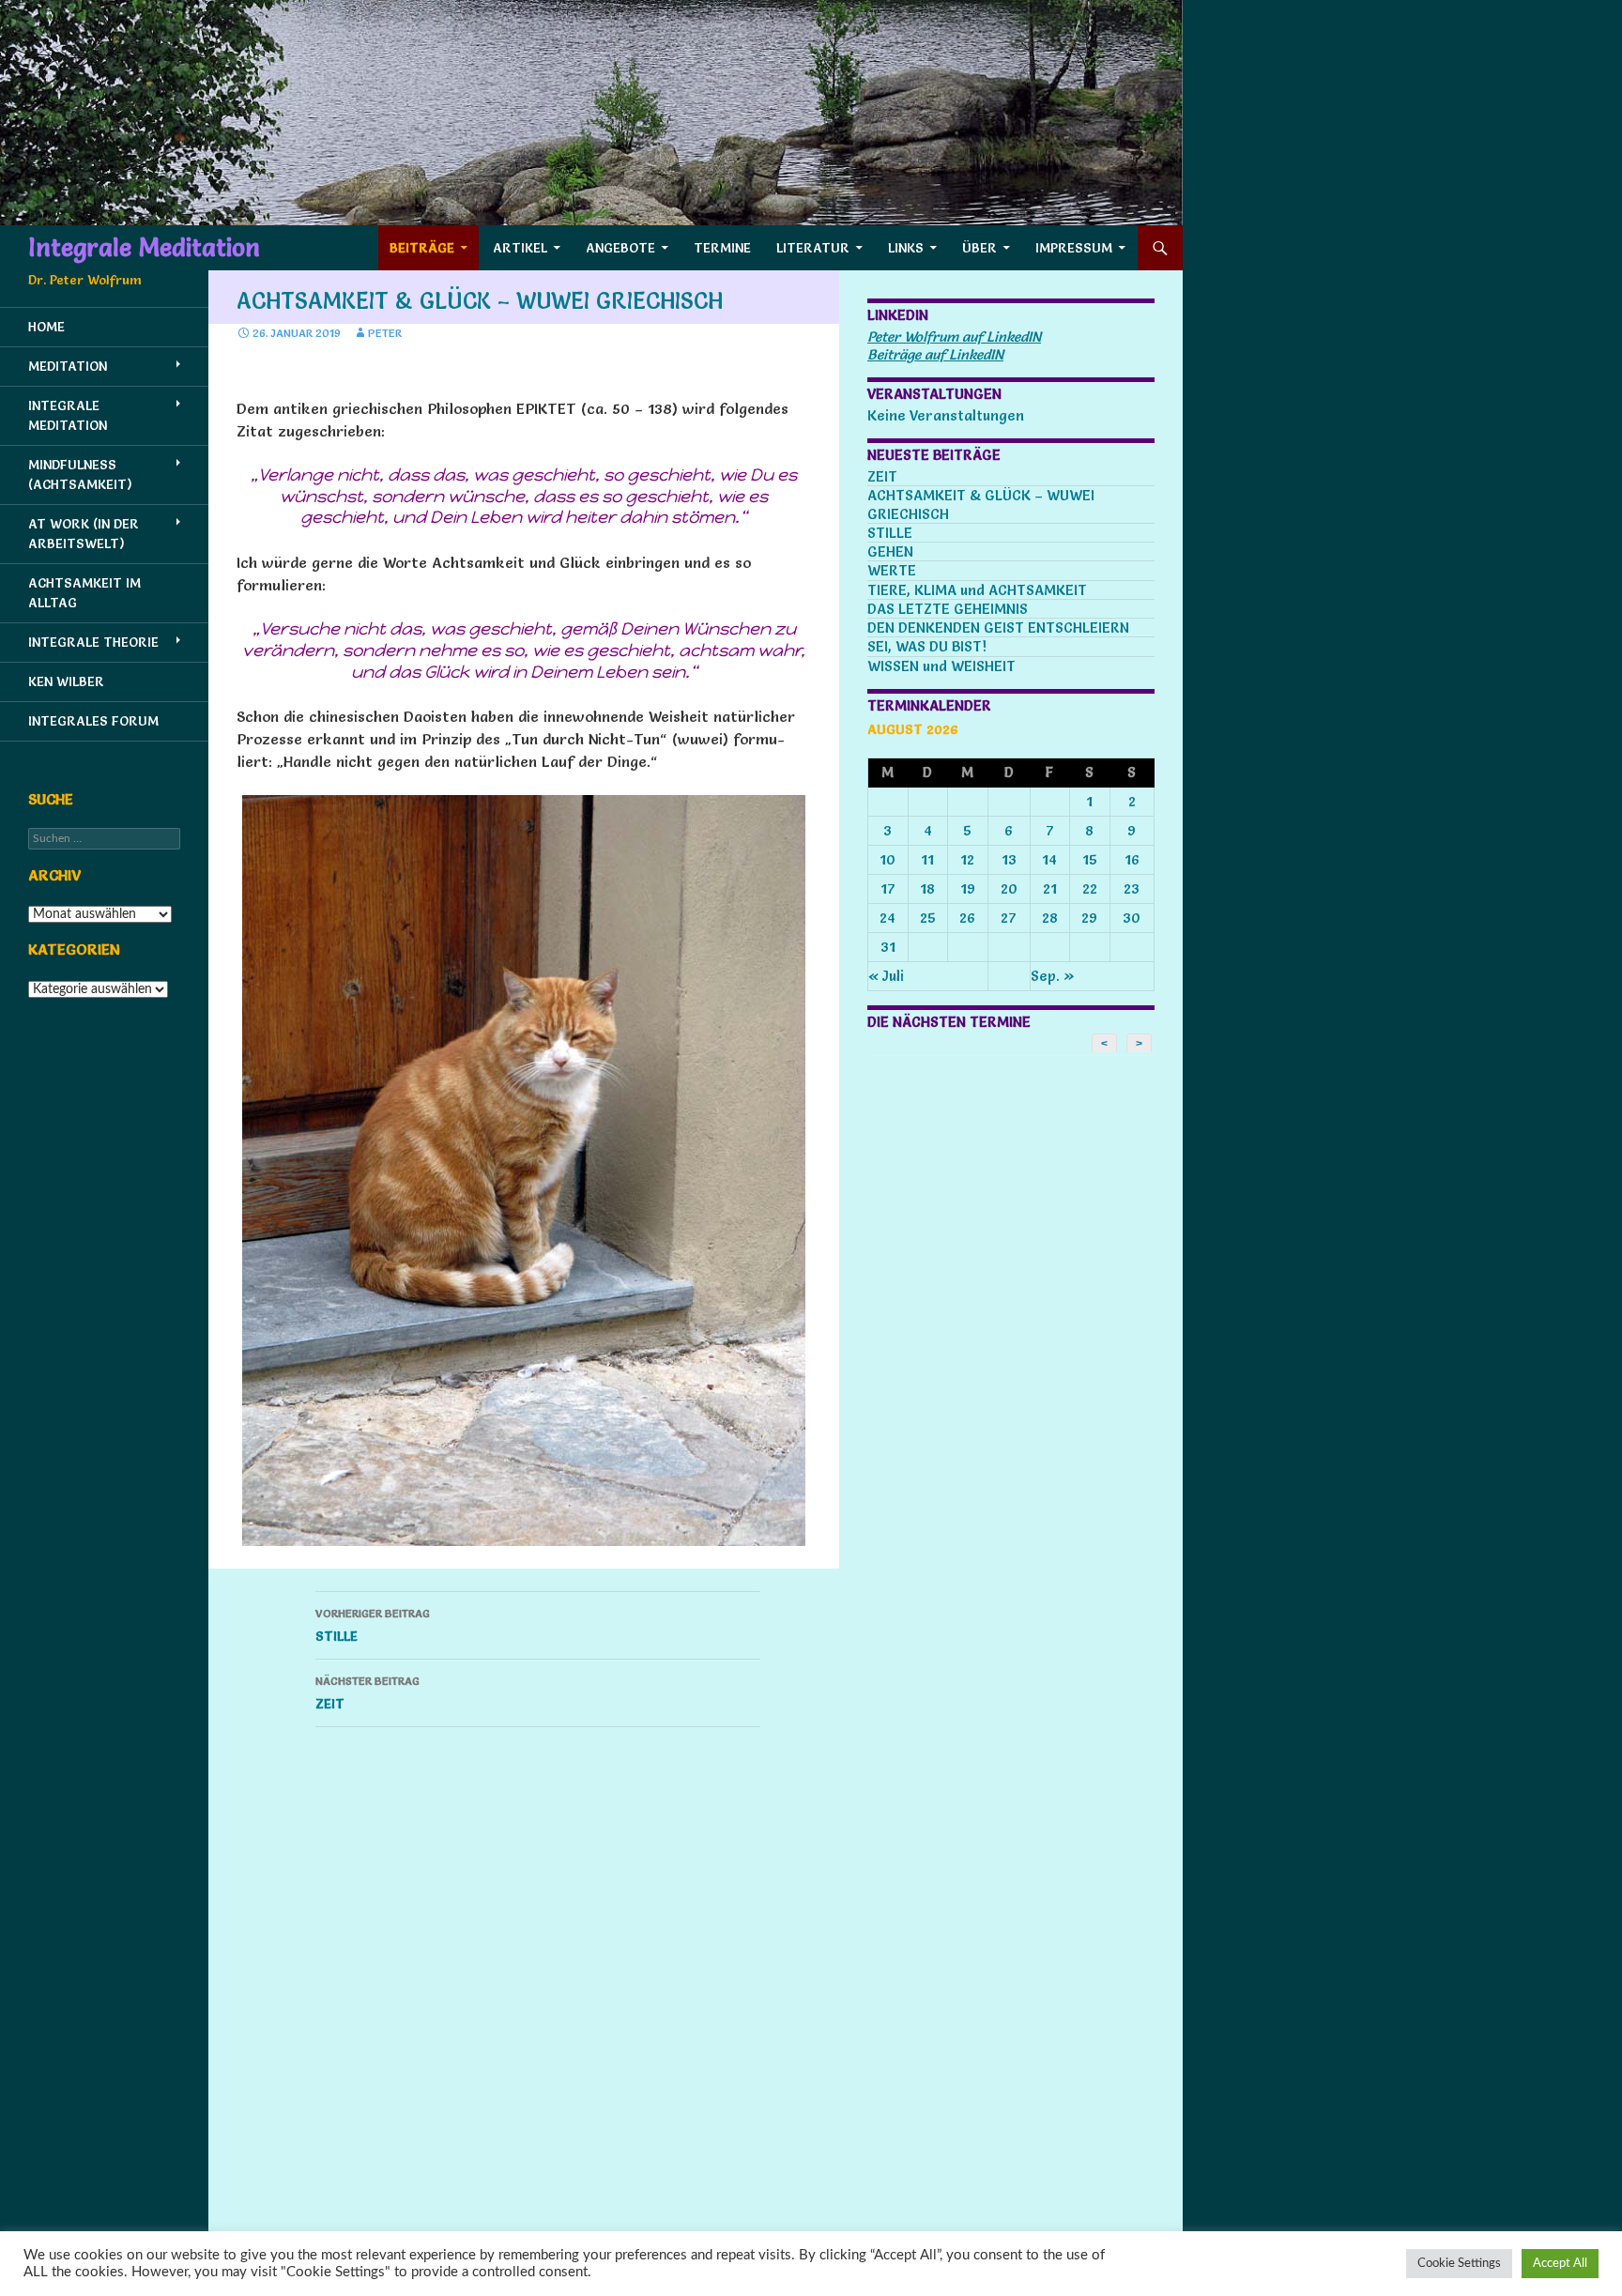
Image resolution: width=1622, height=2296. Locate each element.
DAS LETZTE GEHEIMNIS (948, 609)
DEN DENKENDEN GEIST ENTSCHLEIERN (998, 628)
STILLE (373, 1625)
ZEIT (367, 1693)
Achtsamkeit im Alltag (84, 593)
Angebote (620, 248)
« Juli (886, 976)
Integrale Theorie (93, 642)
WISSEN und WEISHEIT (941, 666)
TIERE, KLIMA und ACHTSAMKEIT (977, 590)
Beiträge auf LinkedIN (935, 354)
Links (906, 248)
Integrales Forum (93, 721)
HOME (46, 327)
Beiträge (422, 248)
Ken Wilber (66, 681)
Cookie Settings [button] (1459, 2264)
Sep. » (1053, 976)
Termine (722, 248)
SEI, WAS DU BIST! (927, 646)
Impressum (1074, 248)
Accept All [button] (1560, 2264)
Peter (385, 333)
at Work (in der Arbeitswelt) (84, 534)
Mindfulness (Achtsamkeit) (80, 475)
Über (979, 248)
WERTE (892, 570)
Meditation (68, 366)
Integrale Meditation (144, 248)
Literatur (813, 248)
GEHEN (890, 551)
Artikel (520, 248)
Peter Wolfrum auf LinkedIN (954, 337)
